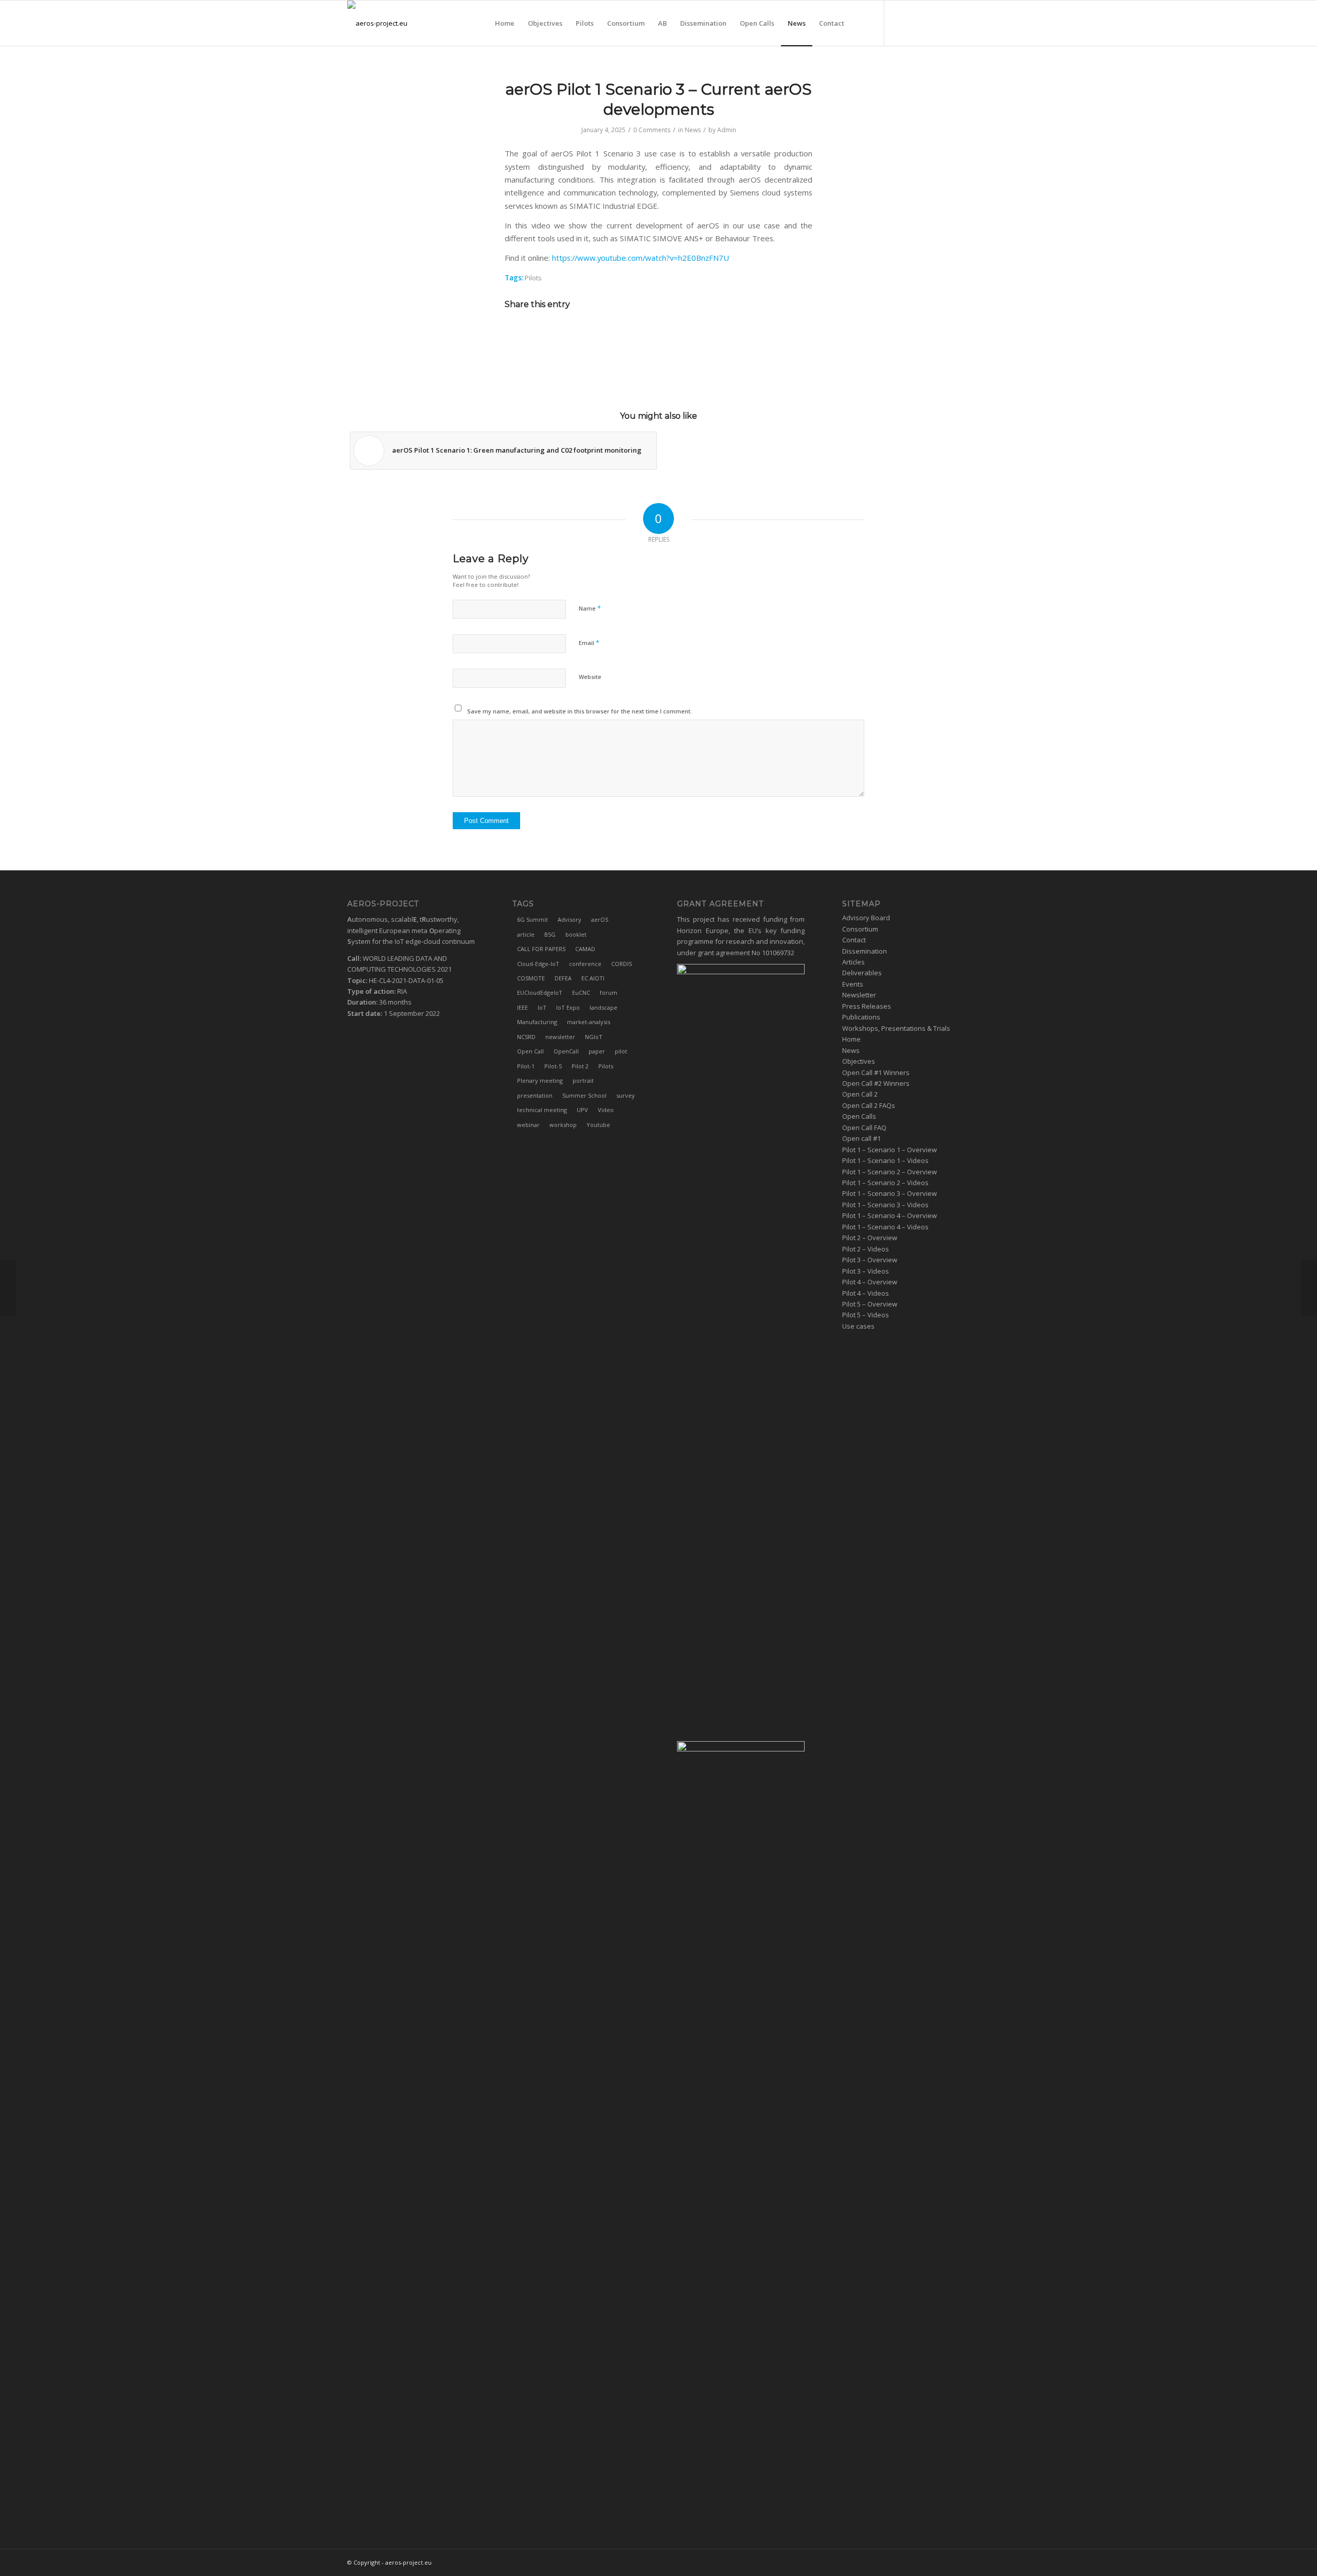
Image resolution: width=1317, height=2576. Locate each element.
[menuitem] (505, 23)
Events (853, 984)
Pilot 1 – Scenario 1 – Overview (889, 1150)
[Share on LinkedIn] (673, 334)
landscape (603, 1007)
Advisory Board (866, 918)
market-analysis (589, 1022)
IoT (542, 1007)
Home (851, 1039)
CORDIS (621, 964)
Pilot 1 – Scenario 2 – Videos (885, 1183)
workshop (563, 1125)
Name (590, 608)
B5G (550, 934)
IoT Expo (568, 1007)
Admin (727, 130)
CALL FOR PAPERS (541, 949)
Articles (853, 962)
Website (590, 677)
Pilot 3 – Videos (866, 1271)
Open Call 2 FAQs (869, 1105)
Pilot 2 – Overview (870, 1238)
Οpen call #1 (861, 1138)
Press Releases (867, 1006)
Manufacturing (537, 1022)
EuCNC (581, 992)
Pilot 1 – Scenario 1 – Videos (885, 1160)
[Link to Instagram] (947, 23)
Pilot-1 (526, 1066)
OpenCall (566, 1051)
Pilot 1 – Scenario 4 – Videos (885, 1227)
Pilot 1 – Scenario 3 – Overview (889, 1193)
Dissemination (865, 951)
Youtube (598, 1125)
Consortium (860, 929)
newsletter (560, 1037)
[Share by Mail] (701, 334)
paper (597, 1051)
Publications (861, 1017)
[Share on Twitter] (644, 334)
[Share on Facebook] (616, 334)
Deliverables (862, 973)
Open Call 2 (860, 1094)
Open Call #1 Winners (876, 1072)
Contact (854, 940)
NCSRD (526, 1037)
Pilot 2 (580, 1066)
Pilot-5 (553, 1066)
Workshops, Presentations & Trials (896, 1028)
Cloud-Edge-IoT (538, 964)
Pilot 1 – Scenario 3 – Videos (885, 1205)
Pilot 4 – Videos (866, 1293)
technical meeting (542, 1110)
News (693, 130)
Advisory (569, 919)
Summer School (584, 1095)
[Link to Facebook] (931, 23)
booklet (576, 934)
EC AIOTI (593, 978)
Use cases (858, 1326)
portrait (583, 1080)
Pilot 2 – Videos (866, 1249)
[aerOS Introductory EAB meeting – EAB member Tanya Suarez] (8, 1288)
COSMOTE (531, 978)
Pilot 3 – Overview (870, 1260)
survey (626, 1095)
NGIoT (594, 1037)
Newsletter (859, 995)
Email (589, 642)
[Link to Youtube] (962, 23)
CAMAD (585, 949)
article (526, 934)
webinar (528, 1125)
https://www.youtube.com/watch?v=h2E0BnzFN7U (640, 258)
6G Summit (532, 919)
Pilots (533, 278)
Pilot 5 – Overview (870, 1304)
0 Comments (652, 130)
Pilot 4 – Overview (870, 1282)
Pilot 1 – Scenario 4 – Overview (889, 1215)
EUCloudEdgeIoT (540, 992)
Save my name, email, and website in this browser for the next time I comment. (580, 711)
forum (609, 992)
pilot (621, 1051)
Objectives (859, 1061)
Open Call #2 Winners (876, 1083)
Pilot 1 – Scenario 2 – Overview (889, 1172)
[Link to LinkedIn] (916, 23)
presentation (535, 1095)
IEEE (522, 1007)
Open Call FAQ (864, 1128)
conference (585, 964)
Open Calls (859, 1116)
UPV (582, 1110)
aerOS (600, 919)
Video (606, 1110)
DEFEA (563, 978)
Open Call (530, 1051)
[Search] (861, 23)
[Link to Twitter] (900, 23)
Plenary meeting (540, 1080)
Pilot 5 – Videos (866, 1315)
